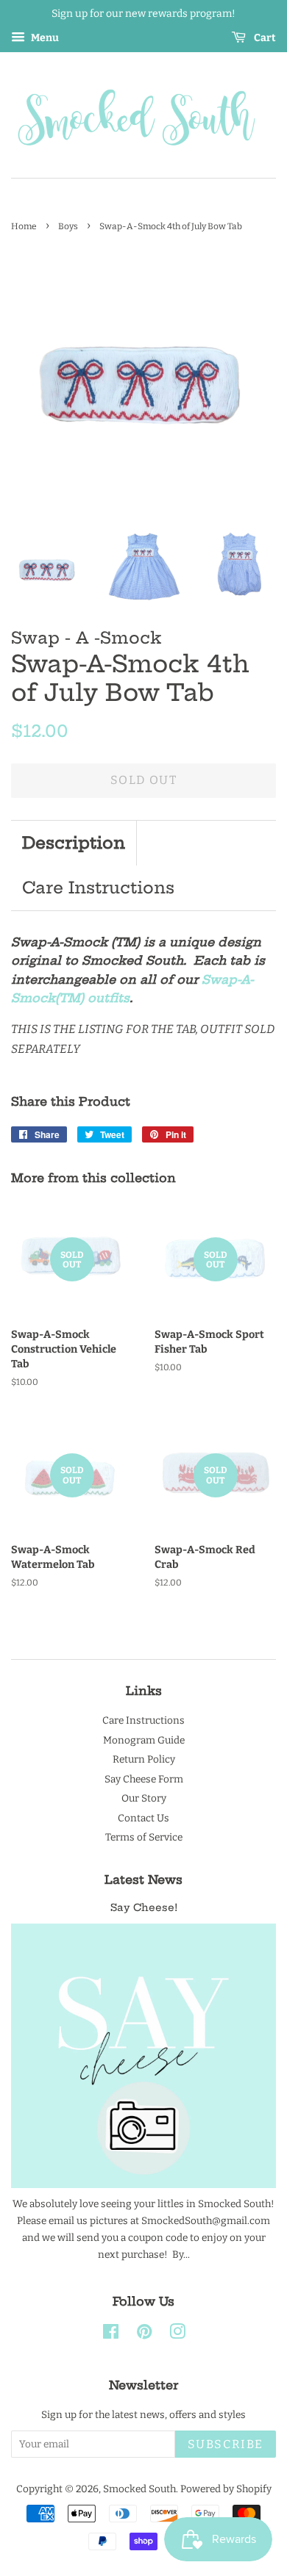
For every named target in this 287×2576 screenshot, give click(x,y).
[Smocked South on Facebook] (111, 2335)
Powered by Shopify (226, 2489)
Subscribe (226, 2444)
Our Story (144, 1798)
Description (74, 843)
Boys (68, 226)
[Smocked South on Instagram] (177, 2335)
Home (24, 226)
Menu (44, 38)
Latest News (143, 1879)
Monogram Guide (144, 1740)
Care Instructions (98, 888)
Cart (264, 38)
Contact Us (143, 1818)
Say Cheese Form (144, 1779)
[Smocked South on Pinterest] (144, 2335)
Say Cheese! (144, 1908)
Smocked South (139, 2489)
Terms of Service (144, 1837)
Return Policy (144, 1759)
